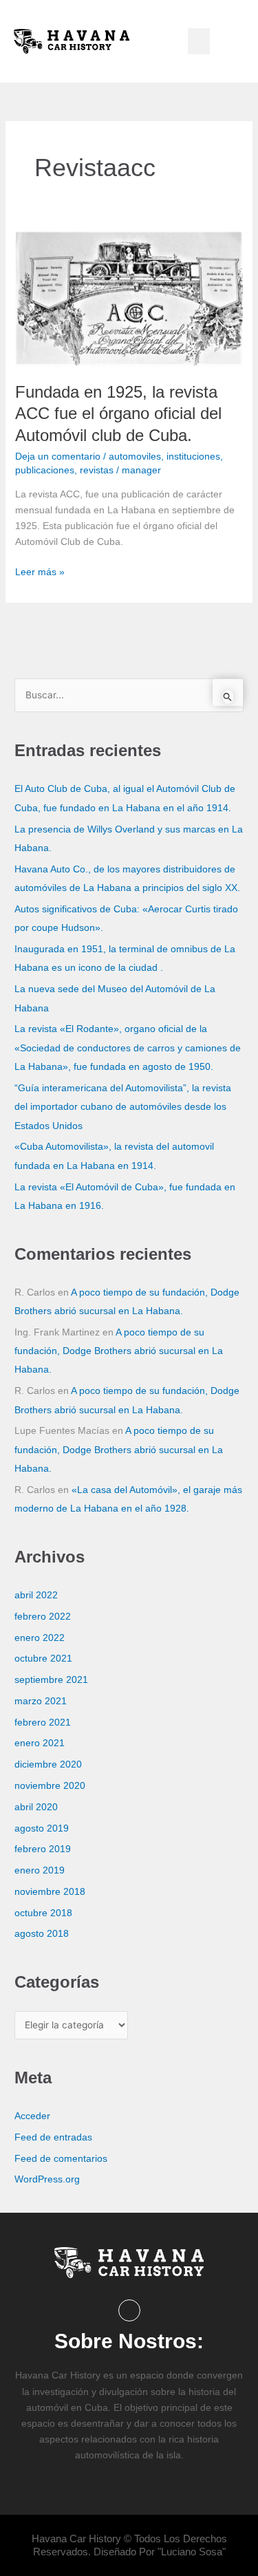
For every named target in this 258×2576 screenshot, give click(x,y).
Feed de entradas (53, 2137)
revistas (97, 470)
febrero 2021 (43, 1722)
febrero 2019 (43, 1849)
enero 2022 (40, 1638)
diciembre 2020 (48, 1764)
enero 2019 (40, 1870)
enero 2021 (40, 1743)
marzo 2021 (41, 1701)
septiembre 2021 (51, 1680)
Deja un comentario (58, 456)
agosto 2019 (42, 1828)
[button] (199, 41)
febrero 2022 (43, 1617)
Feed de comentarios (61, 2159)
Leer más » (40, 571)
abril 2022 (36, 1595)
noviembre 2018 (50, 1892)
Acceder (32, 2116)
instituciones (193, 456)
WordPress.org (47, 2179)
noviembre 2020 (50, 1786)
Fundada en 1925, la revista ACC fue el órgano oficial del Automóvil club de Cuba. (118, 413)
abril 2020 (36, 1807)
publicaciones (45, 470)
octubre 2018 (43, 1913)
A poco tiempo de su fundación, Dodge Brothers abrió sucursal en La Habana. (119, 1351)
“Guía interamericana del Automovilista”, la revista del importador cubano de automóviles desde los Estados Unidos (123, 1107)
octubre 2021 (43, 1659)
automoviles (135, 456)
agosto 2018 (42, 1934)
